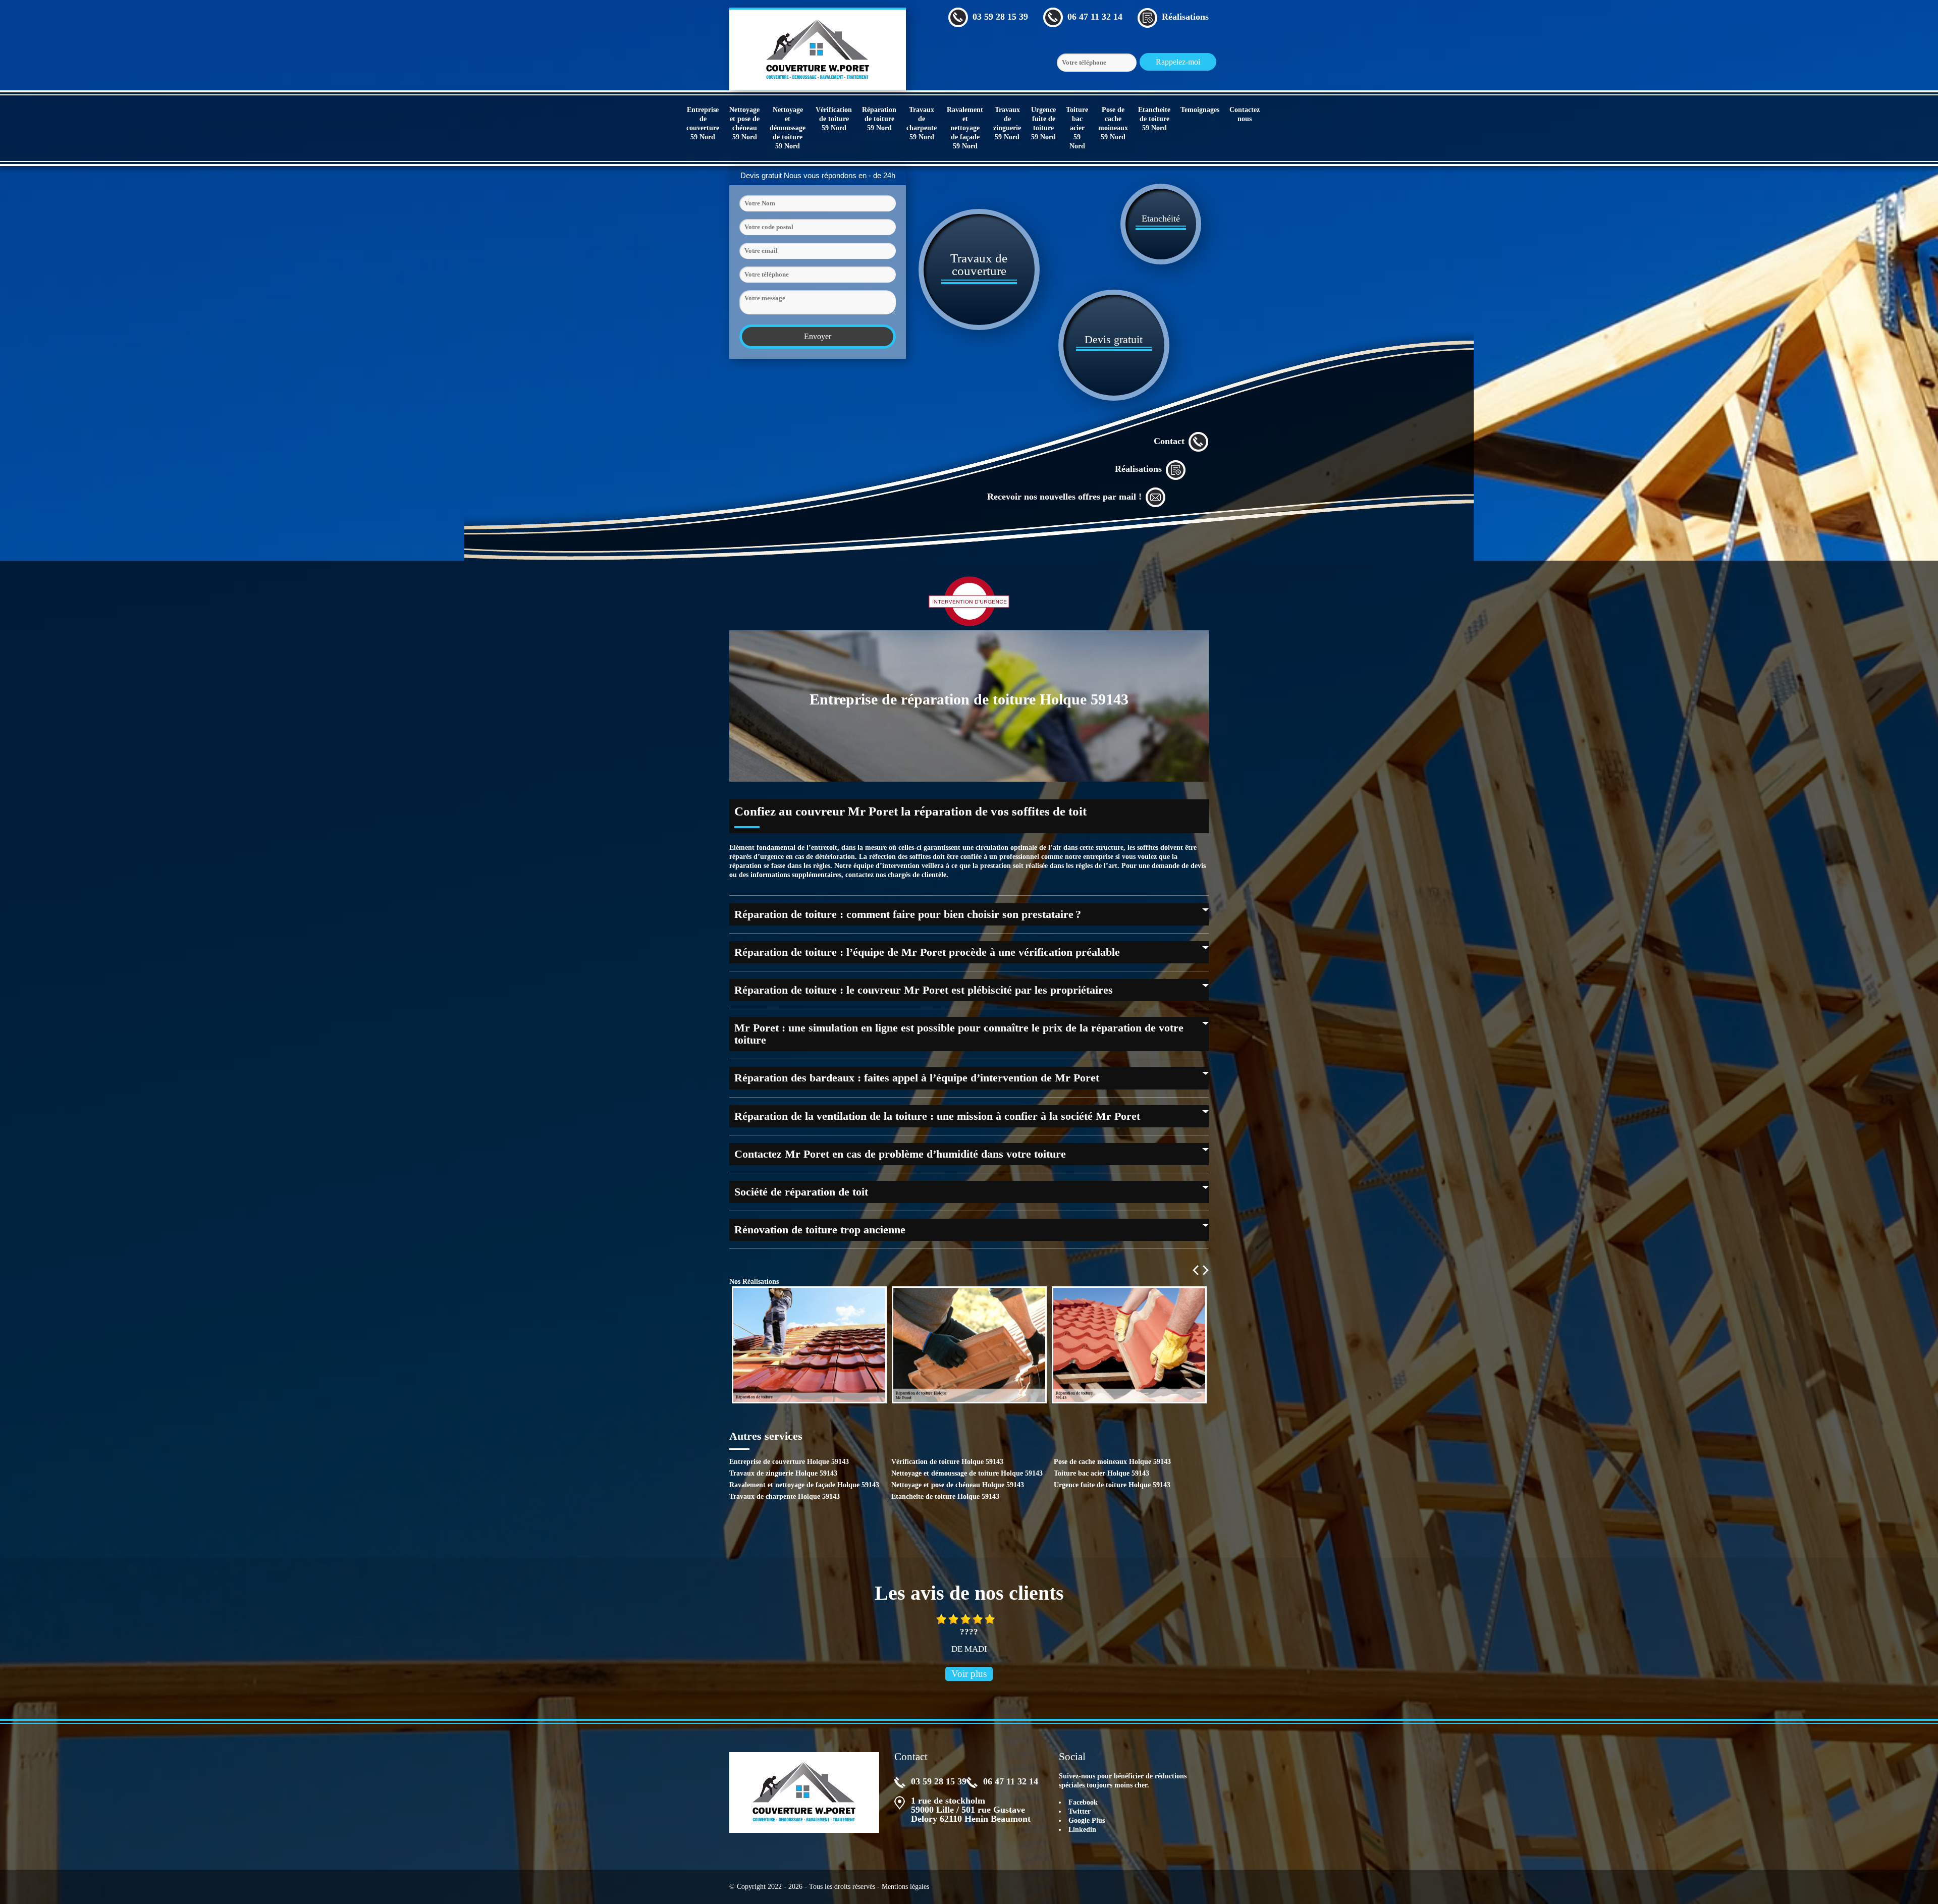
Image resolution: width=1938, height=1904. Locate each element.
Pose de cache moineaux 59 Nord (1113, 123)
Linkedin (1082, 1830)
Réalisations (1138, 469)
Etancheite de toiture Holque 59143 (945, 1497)
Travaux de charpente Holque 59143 (785, 1497)
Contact (1169, 441)
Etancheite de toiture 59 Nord (1154, 119)
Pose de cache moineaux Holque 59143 (1112, 1462)
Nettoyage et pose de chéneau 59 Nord (744, 123)
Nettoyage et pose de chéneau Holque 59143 (958, 1485)
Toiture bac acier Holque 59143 (1101, 1473)
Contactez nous (1245, 114)
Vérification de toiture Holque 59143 (947, 1462)
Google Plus (1087, 1820)
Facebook (1083, 1802)
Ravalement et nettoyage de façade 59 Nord (965, 128)
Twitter (1080, 1811)
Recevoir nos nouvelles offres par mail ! (1064, 497)
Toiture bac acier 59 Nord (1077, 128)
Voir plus (969, 1674)
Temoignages (1200, 110)
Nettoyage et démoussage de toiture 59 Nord (788, 128)
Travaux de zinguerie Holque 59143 (783, 1473)
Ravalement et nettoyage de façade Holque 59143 (804, 1485)
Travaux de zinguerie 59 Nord (1007, 123)
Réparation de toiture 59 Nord (879, 119)
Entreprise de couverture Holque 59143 (789, 1462)
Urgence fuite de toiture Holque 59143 (1112, 1485)
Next (1206, 1270)
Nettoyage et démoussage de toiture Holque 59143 (967, 1473)
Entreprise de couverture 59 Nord (703, 123)
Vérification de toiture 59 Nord (834, 119)
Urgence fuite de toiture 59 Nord (1043, 123)
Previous (1196, 1270)
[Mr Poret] (818, 49)
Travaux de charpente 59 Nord (922, 123)
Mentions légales (905, 1887)
